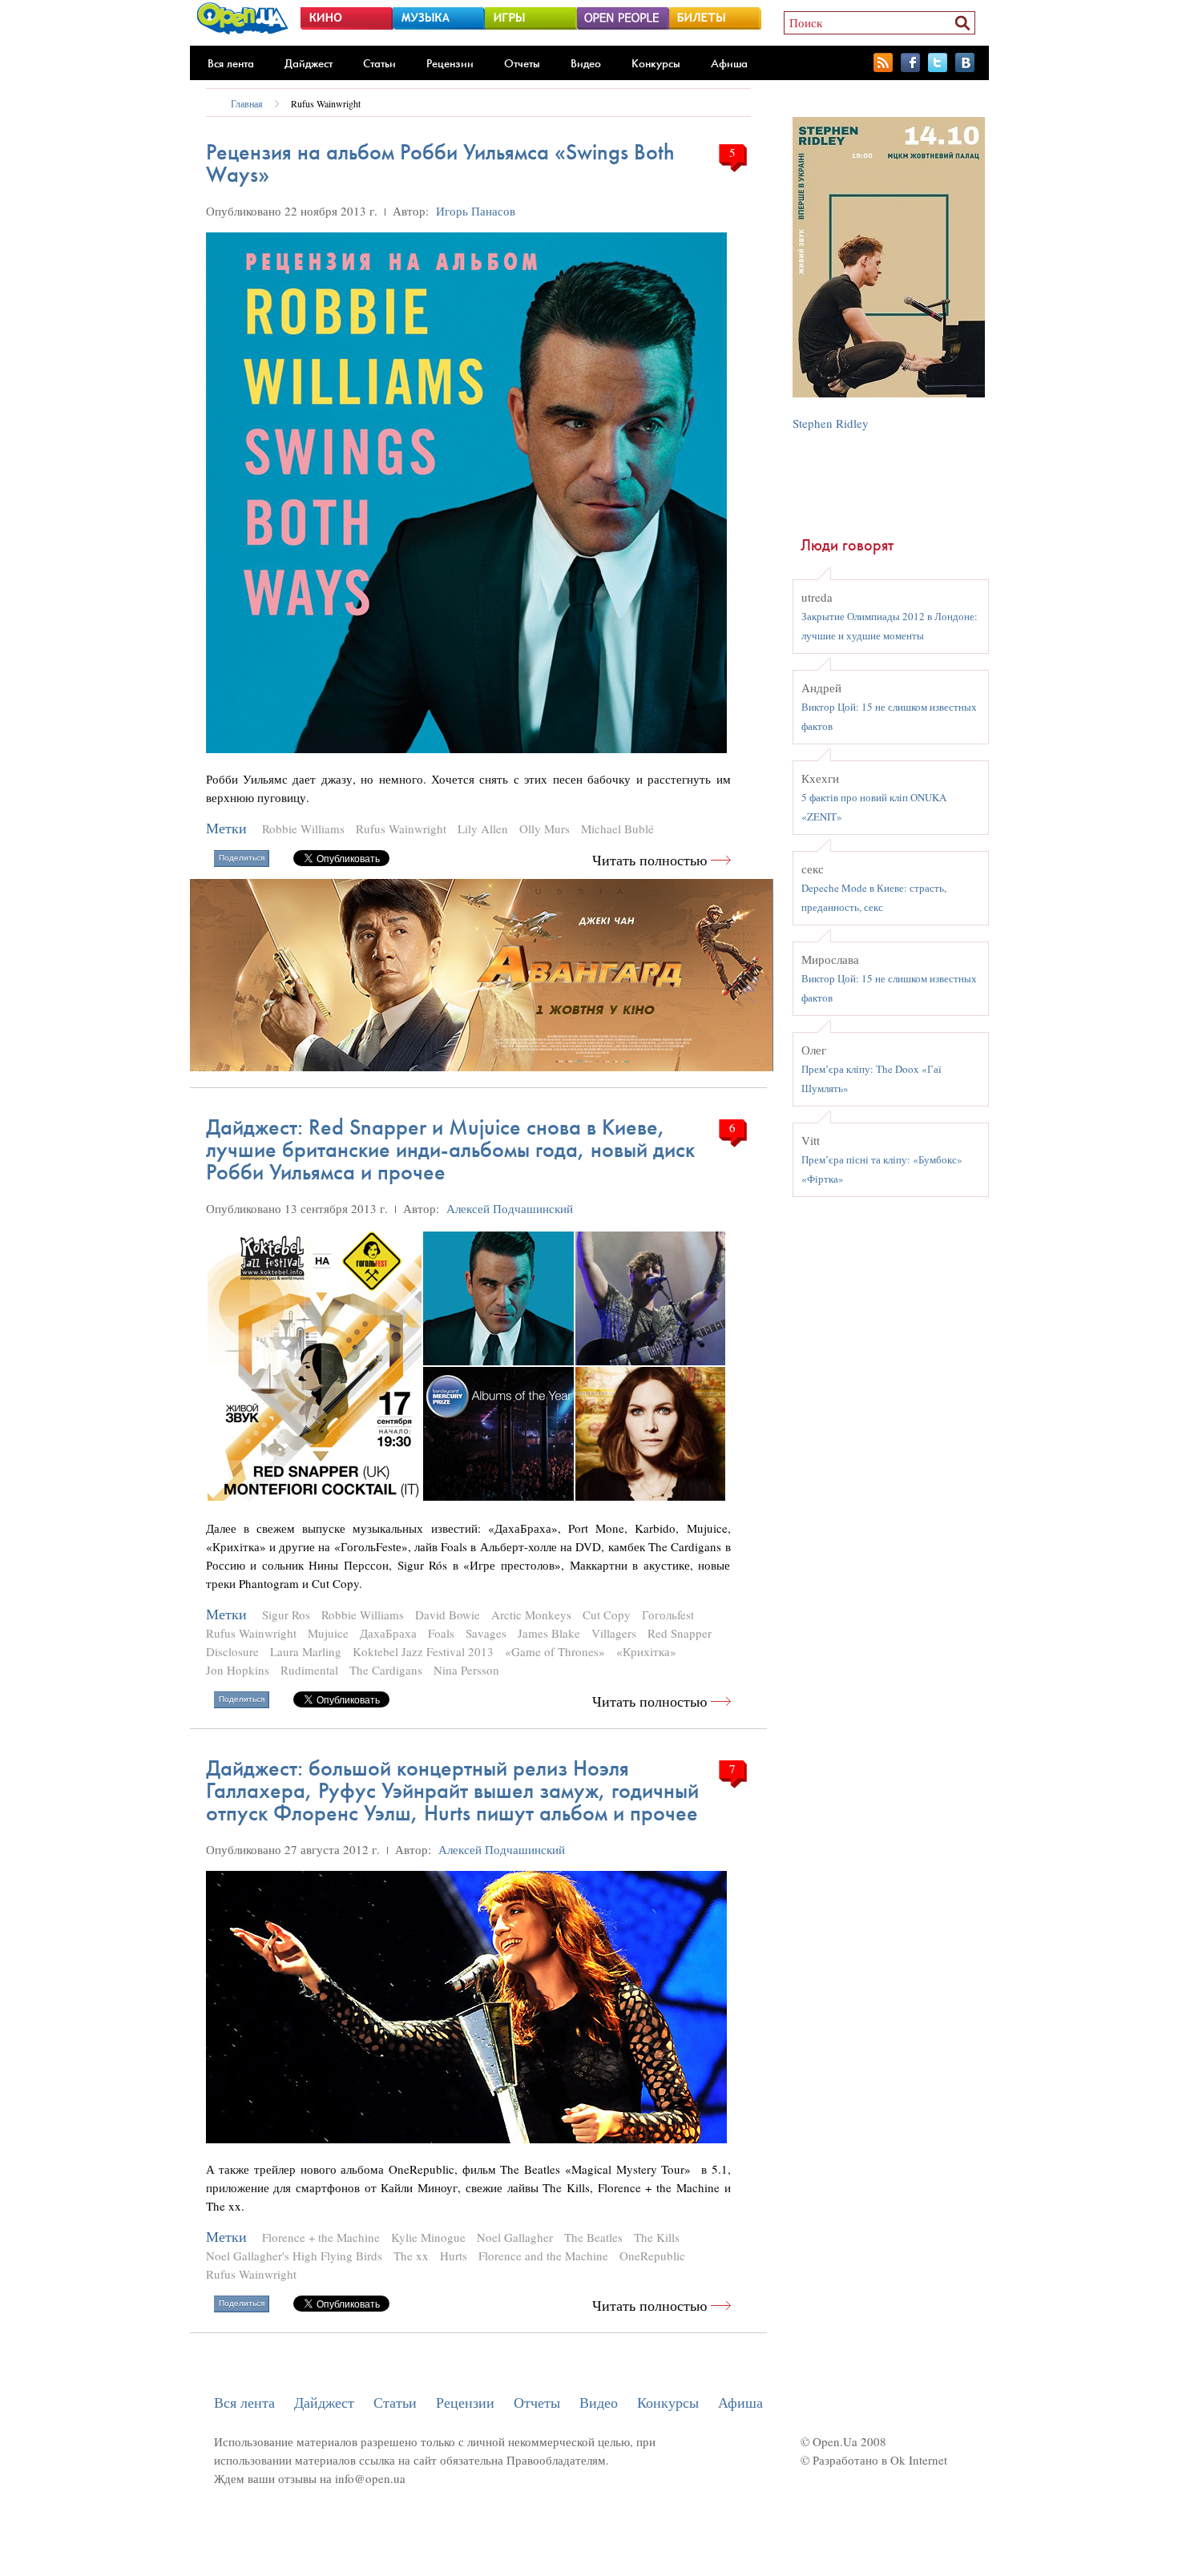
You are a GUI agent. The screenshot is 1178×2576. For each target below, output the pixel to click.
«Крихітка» (646, 1651)
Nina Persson (466, 1670)
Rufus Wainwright (326, 103)
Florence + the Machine (321, 2237)
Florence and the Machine (543, 2256)
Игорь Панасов (476, 211)
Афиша (729, 63)
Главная (247, 103)
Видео (586, 63)
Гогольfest (668, 1615)
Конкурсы (656, 63)
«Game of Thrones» (555, 1651)
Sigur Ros (286, 1615)
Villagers (614, 1633)
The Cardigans (386, 1670)
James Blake (549, 1633)
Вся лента (231, 63)
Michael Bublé (617, 828)
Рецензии (450, 63)
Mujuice (328, 1633)
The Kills (657, 2237)
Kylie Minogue (428, 2237)
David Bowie (448, 1615)
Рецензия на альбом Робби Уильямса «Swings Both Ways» (440, 163)
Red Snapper (680, 1633)
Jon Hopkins (238, 1670)
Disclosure (232, 1651)
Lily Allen (483, 828)
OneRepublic (652, 2256)
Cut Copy (607, 1615)
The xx (411, 2256)
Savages (486, 1633)
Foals (441, 1633)
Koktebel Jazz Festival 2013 (423, 1651)
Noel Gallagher (515, 2237)
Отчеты (522, 63)
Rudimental (309, 1670)
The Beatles (593, 2237)
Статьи (379, 63)
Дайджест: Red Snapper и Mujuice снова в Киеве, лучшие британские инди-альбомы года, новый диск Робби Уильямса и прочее (450, 1149)
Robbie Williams (303, 828)
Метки (226, 828)
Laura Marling (306, 1651)
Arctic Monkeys (531, 1615)
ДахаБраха (388, 1633)
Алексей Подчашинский (510, 1208)
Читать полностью (650, 860)
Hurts (454, 2256)
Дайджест (309, 63)
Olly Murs (545, 828)
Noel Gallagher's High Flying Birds (294, 2256)
